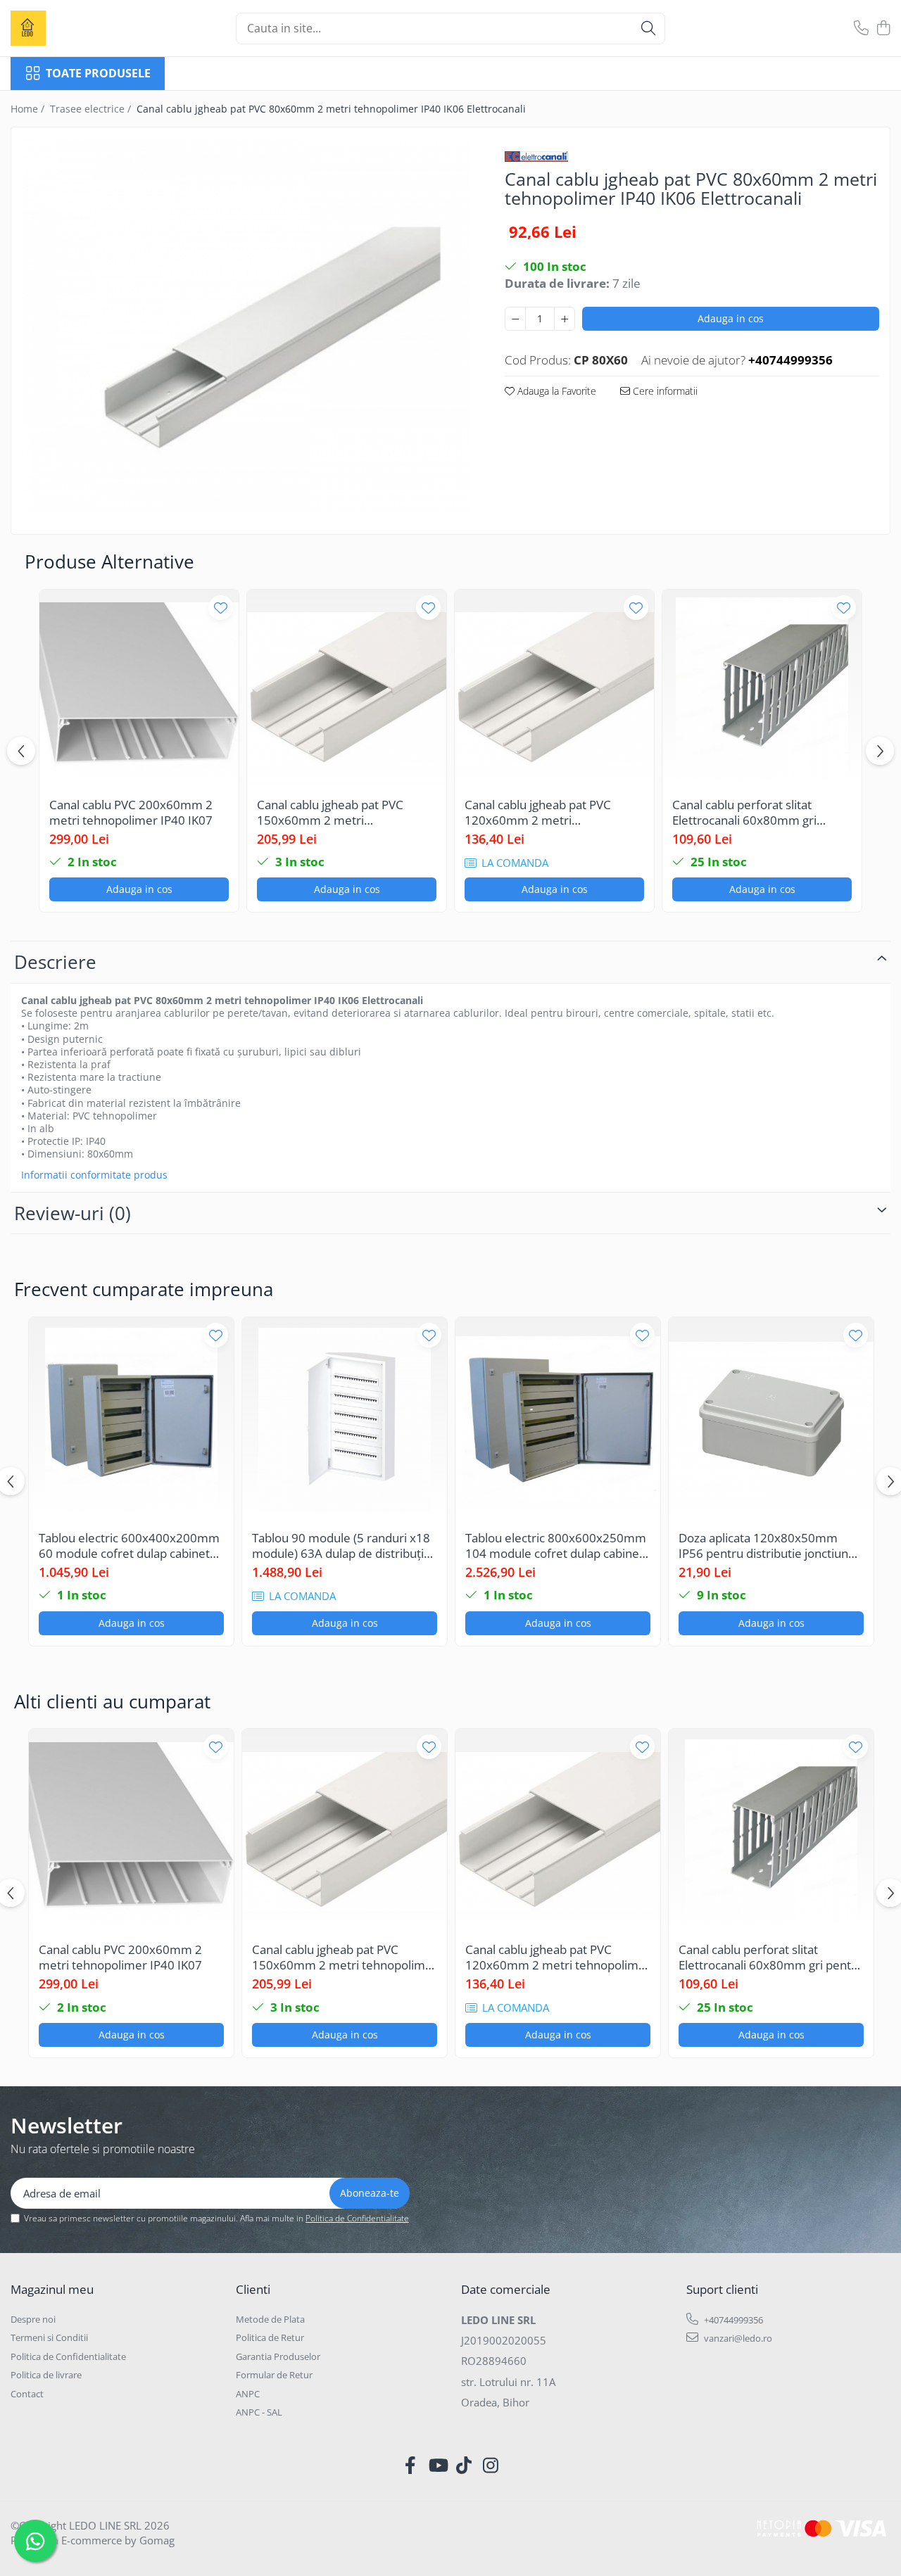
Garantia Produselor (278, 2356)
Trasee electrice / (92, 109)
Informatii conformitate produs (94, 1175)
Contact (27, 2394)
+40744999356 (732, 2320)
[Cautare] (648, 28)
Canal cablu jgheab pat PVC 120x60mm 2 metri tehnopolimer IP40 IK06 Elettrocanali (538, 813)
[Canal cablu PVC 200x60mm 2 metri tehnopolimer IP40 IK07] (139, 689)
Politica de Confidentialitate (357, 2218)
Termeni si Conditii (49, 2337)
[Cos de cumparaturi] (883, 28)
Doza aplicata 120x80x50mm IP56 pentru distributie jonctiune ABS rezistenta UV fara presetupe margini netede (770, 1546)
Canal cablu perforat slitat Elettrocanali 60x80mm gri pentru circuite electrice (744, 813)
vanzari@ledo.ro (737, 2338)
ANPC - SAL (259, 2412)
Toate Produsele (98, 73)
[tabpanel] (246, 325)
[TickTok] (464, 2466)
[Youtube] (437, 2466)
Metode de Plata (270, 2319)
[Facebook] (411, 2466)
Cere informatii (664, 391)
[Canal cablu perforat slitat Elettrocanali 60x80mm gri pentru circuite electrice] (762, 689)
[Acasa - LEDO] (81, 28)
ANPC (248, 2394)
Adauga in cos (731, 318)
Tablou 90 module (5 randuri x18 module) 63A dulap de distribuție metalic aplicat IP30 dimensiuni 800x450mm (341, 1546)
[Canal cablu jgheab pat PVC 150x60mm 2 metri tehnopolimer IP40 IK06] (347, 689)
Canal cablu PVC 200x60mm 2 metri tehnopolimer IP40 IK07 (131, 813)
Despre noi (33, 2319)
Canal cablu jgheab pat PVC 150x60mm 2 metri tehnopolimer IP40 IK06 (330, 813)
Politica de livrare (46, 2375)
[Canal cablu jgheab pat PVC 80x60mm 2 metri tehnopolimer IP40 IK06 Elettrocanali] (246, 325)
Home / (29, 109)
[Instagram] (491, 2466)
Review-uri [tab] (73, 1213)
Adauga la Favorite (555, 391)
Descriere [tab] (55, 962)
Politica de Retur (270, 2337)
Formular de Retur (274, 2375)
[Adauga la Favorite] (221, 608)
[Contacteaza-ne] (861, 28)
